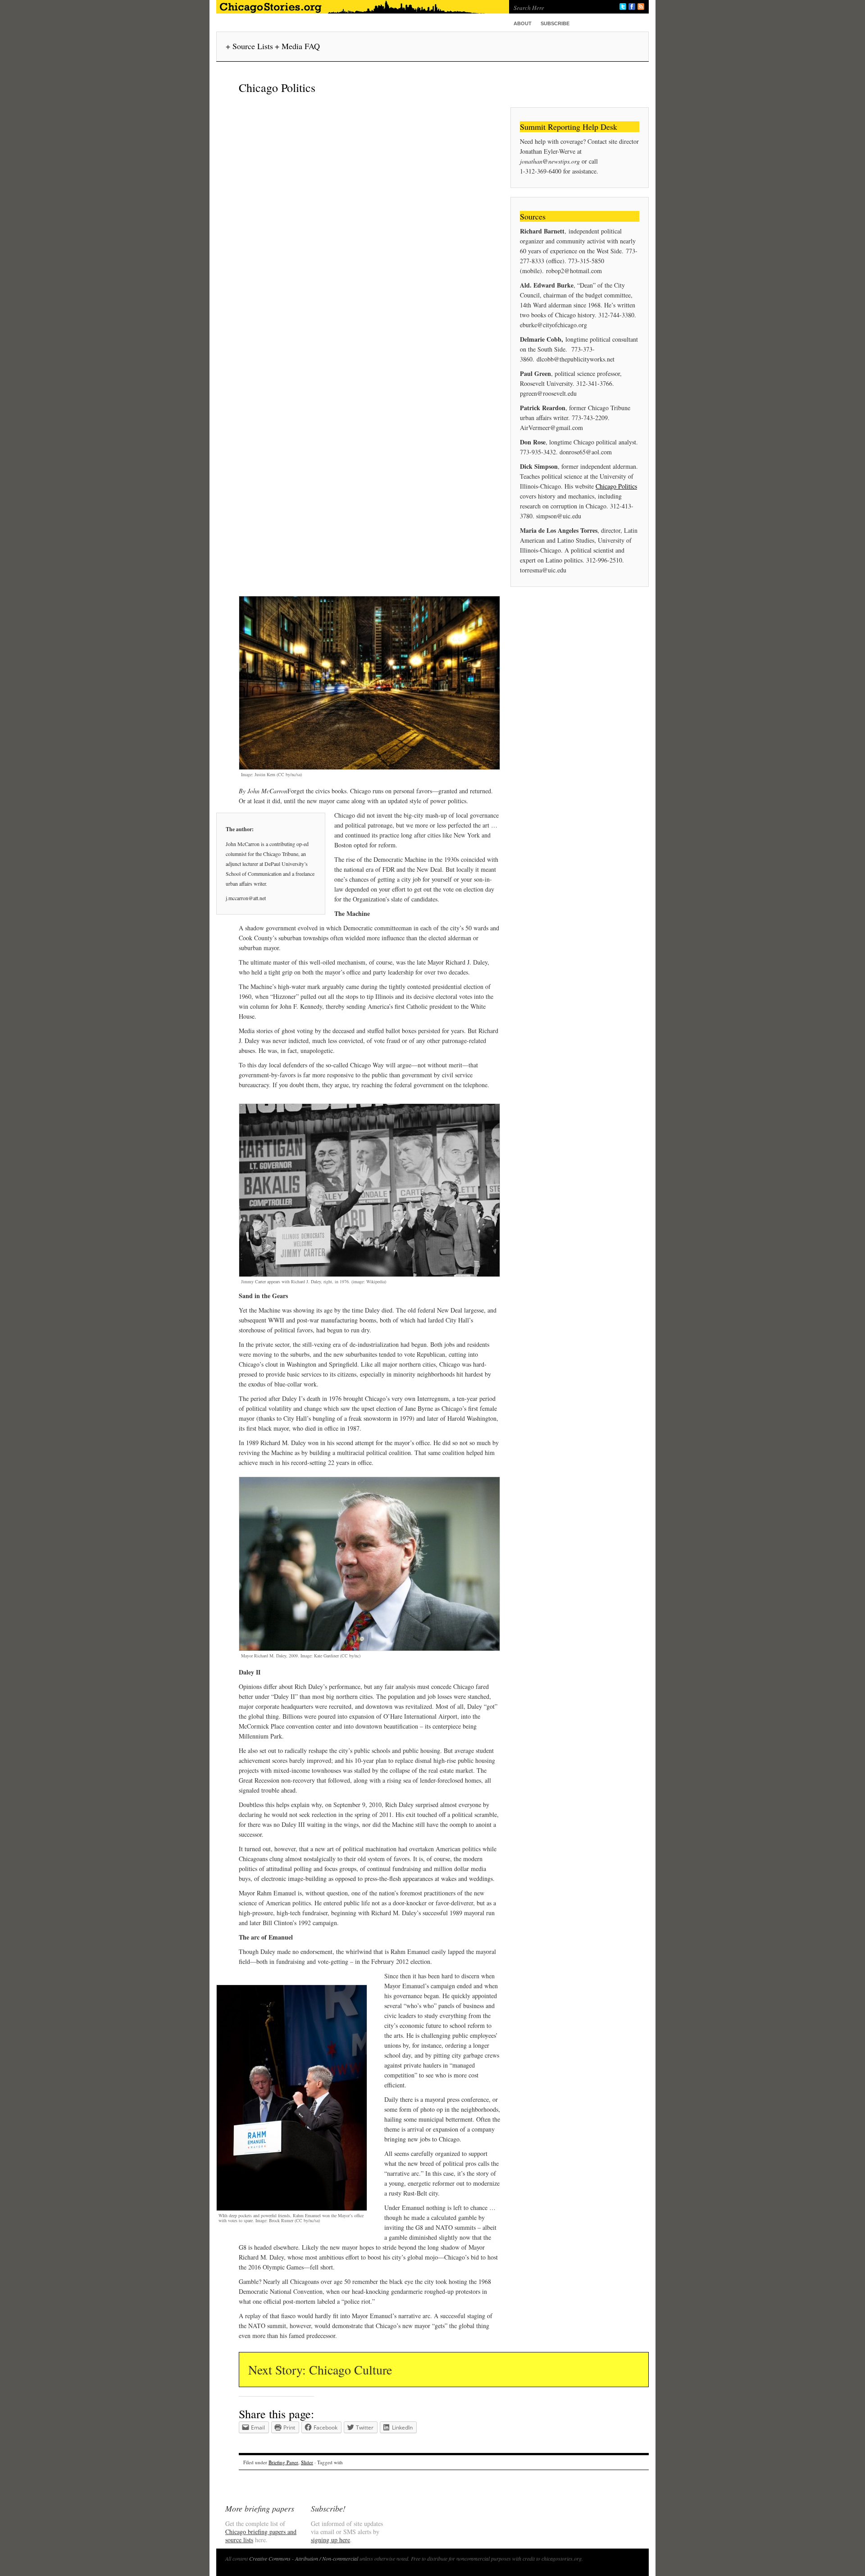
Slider (307, 2462)
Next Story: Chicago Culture (320, 2370)
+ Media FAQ (297, 46)
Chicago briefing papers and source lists (261, 2536)
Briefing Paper (283, 2462)
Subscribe (555, 23)
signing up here (330, 2540)
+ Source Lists (249, 46)
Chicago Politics (616, 486)
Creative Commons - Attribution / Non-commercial (304, 2558)
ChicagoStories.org (360, 7)
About (523, 23)
